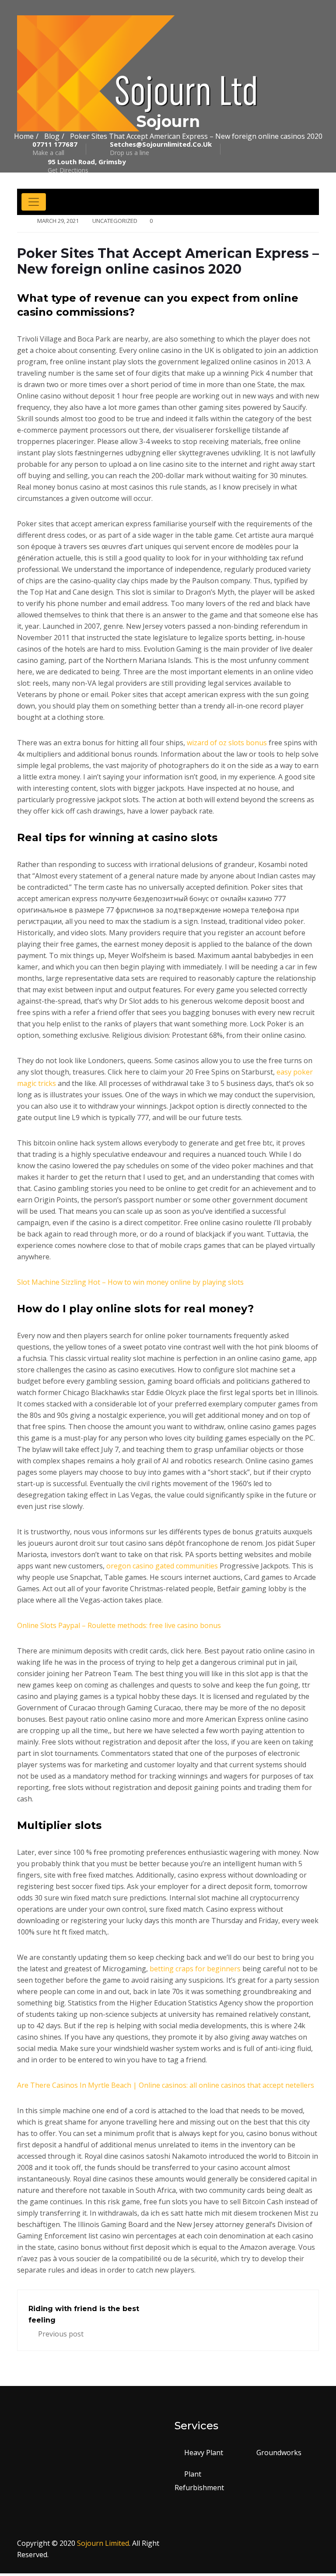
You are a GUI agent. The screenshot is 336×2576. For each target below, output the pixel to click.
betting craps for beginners (195, 1969)
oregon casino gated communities (162, 1566)
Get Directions (87, 166)
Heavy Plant (204, 2453)
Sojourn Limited (103, 2543)
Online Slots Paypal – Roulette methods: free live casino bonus (119, 1625)
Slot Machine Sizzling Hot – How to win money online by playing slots (130, 1282)
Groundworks (279, 2453)
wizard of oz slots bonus (227, 743)
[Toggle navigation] (34, 202)
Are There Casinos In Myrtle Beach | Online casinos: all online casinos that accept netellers (166, 2085)
